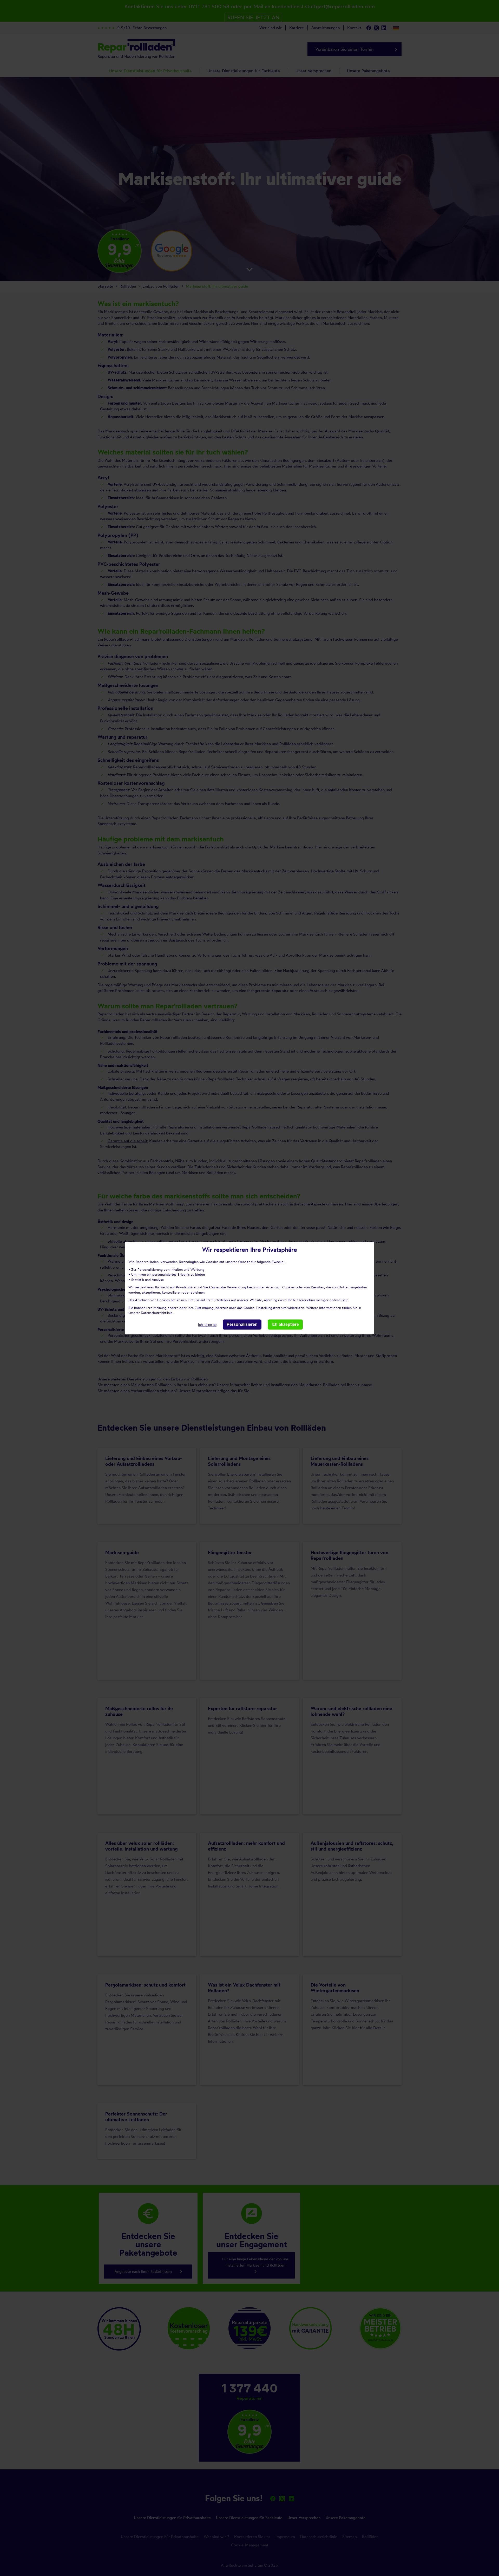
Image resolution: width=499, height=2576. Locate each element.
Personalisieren (242, 1324)
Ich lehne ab (207, 1325)
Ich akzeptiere (285, 1324)
